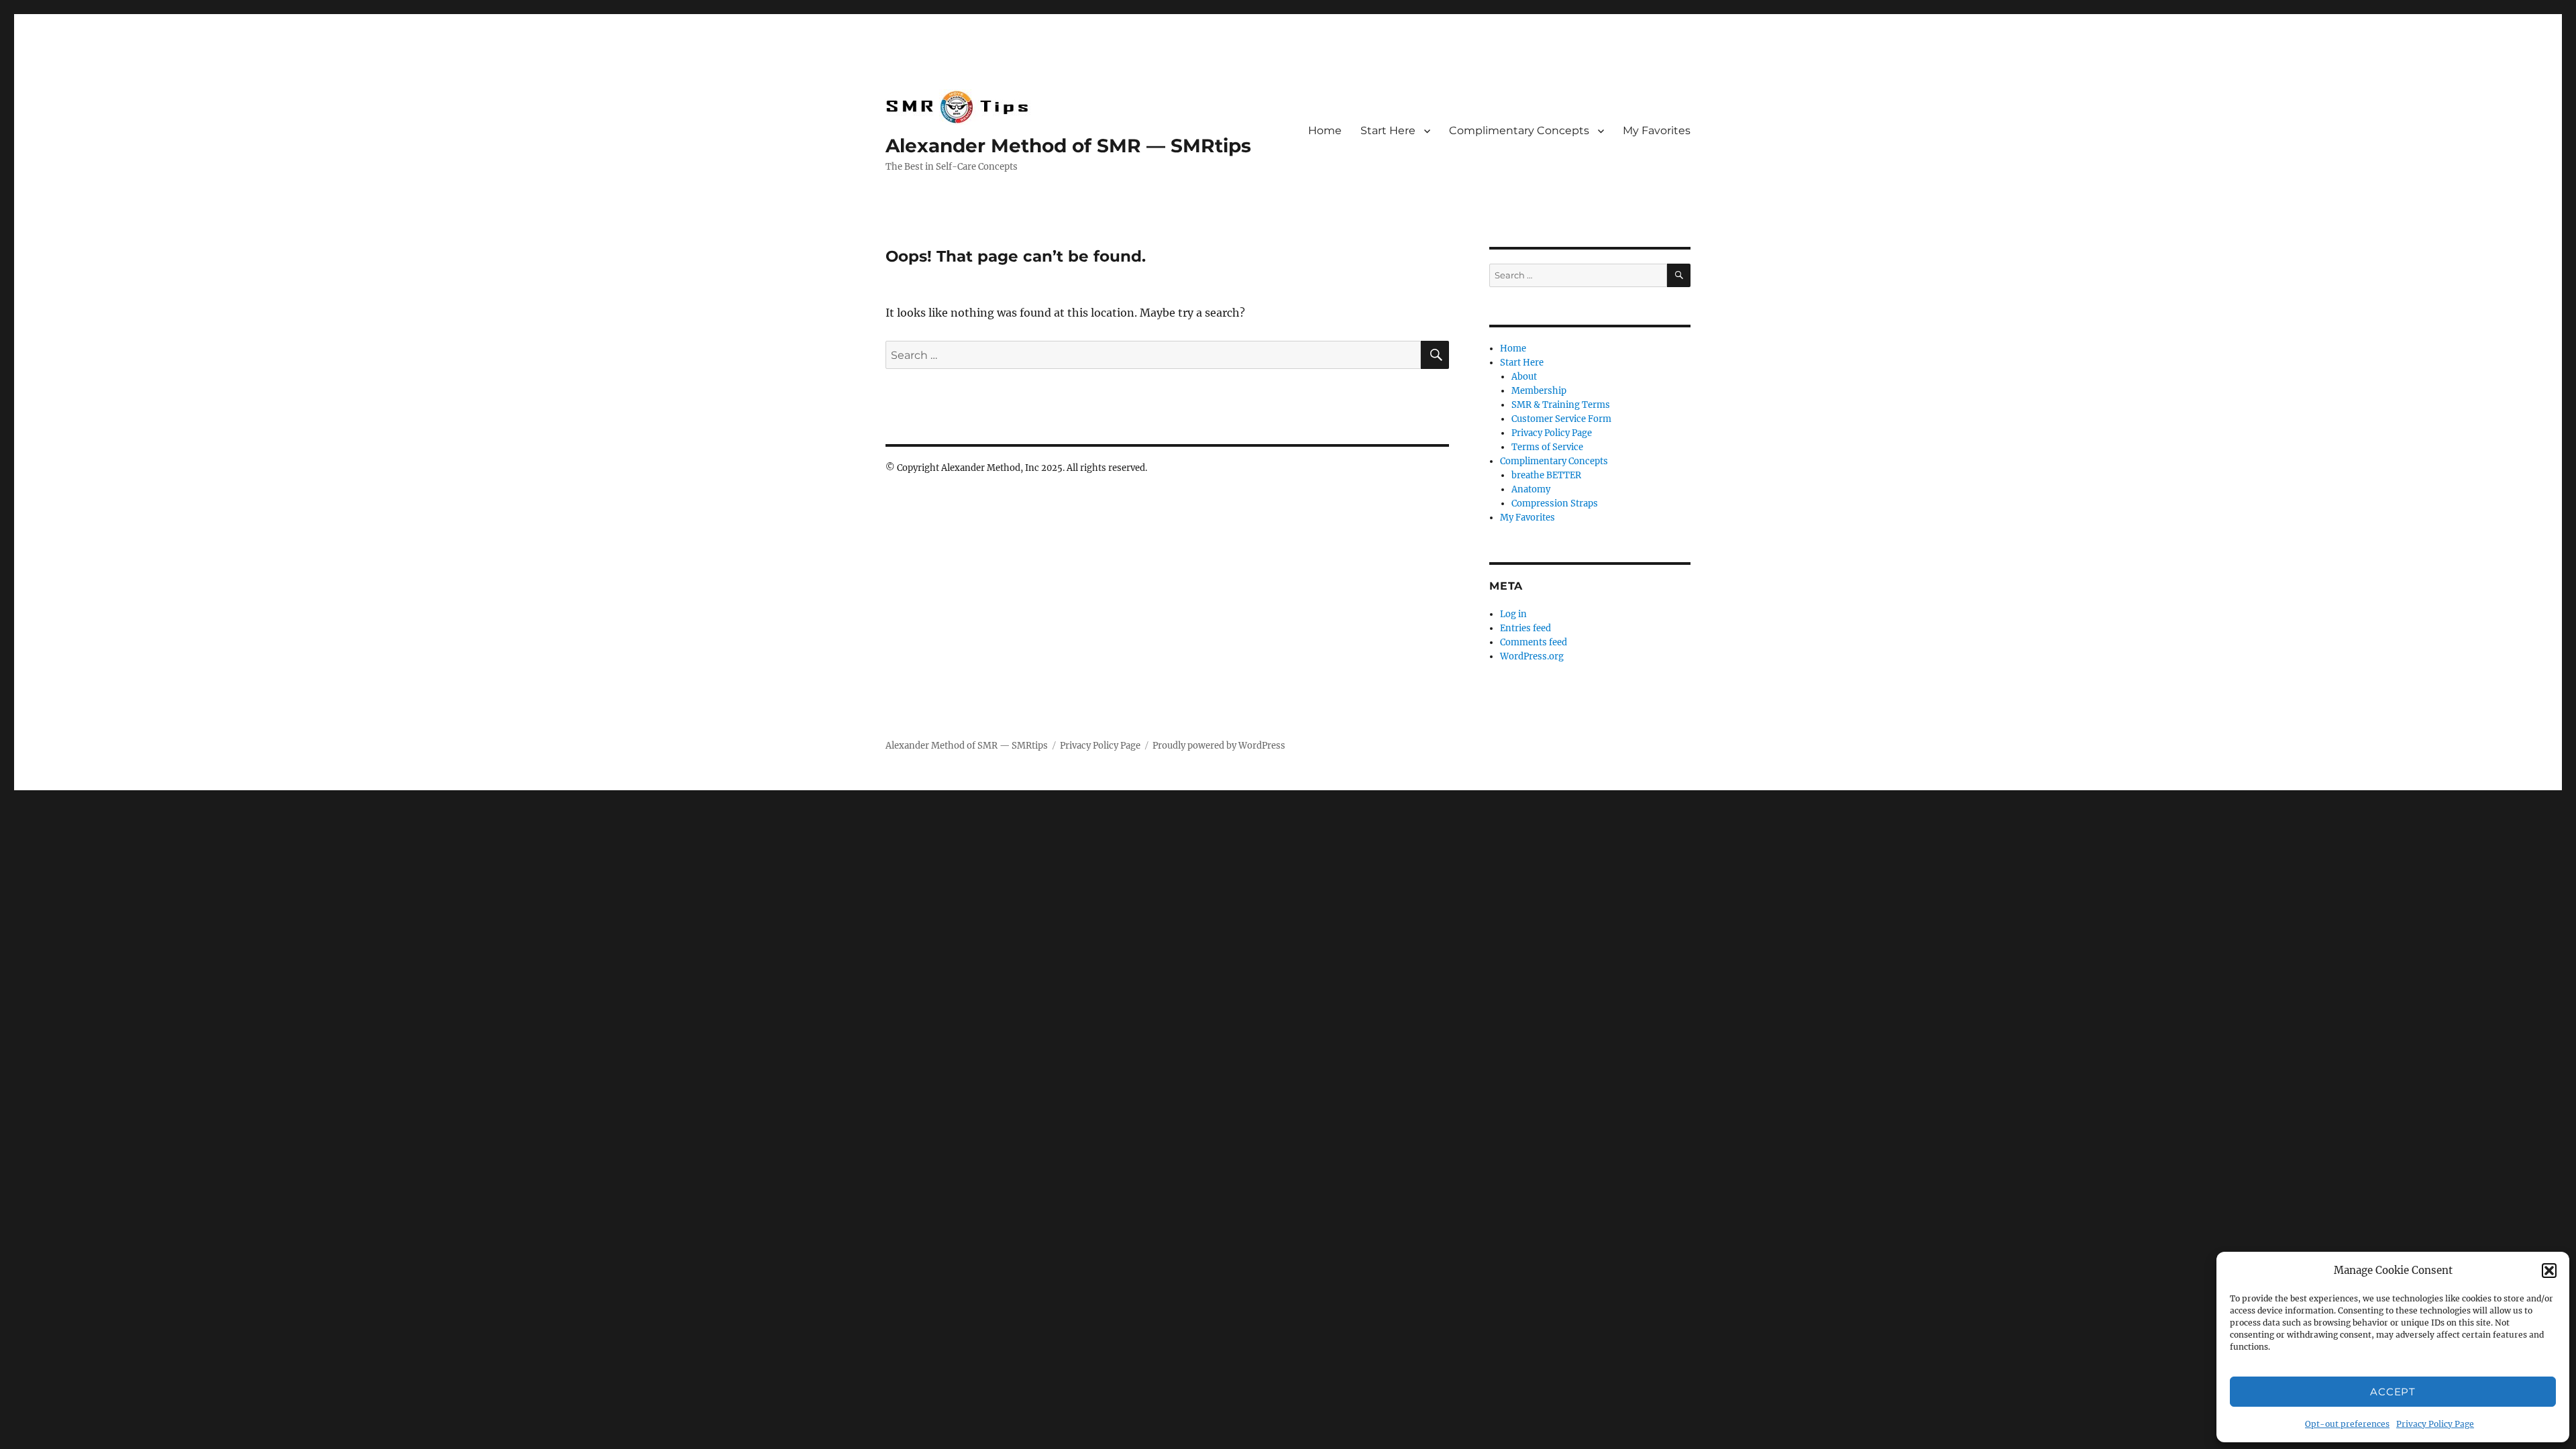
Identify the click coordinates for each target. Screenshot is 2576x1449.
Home (1325, 130)
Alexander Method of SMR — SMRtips (1068, 146)
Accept (2393, 1392)
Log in (1513, 614)
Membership (1539, 391)
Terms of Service (1547, 447)
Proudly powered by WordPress (1219, 746)
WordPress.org (1532, 656)
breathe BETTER (1546, 475)
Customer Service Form (1561, 419)
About (1524, 377)
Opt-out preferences (2347, 1424)
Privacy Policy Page (2435, 1424)
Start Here (1388, 130)
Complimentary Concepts (1519, 130)
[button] (2549, 1271)
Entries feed (1525, 628)
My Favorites (1657, 130)
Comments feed (1534, 642)
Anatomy (1531, 489)
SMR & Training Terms (1561, 405)
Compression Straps (1555, 503)
